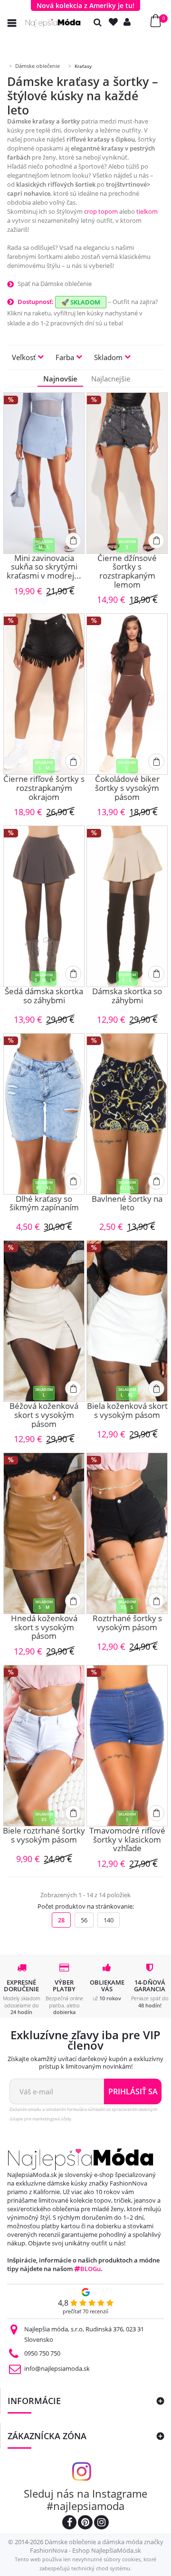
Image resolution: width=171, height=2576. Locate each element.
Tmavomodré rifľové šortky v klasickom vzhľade (127, 1840)
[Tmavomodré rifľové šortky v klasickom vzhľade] (127, 1746)
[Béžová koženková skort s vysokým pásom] (44, 1321)
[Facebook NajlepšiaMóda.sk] (69, 2524)
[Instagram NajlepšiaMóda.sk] (101, 2524)
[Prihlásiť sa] (129, 22)
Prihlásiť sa (133, 2091)
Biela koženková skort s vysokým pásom (127, 1411)
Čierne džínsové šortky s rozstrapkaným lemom (127, 572)
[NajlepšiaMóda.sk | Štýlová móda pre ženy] (53, 23)
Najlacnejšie (111, 379)
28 (61, 1920)
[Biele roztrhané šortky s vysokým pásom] (44, 1746)
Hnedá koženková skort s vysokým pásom (44, 1627)
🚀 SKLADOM (81, 302)
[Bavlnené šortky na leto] (127, 1114)
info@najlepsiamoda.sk (57, 2368)
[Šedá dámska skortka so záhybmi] (44, 906)
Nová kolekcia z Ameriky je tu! (85, 5)
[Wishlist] (115, 22)
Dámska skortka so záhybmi (127, 996)
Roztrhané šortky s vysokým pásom (127, 1623)
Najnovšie (60, 379)
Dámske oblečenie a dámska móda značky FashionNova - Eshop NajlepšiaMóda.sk (97, 2546)
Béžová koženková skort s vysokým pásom (44, 1415)
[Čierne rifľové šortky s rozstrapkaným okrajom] (44, 694)
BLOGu (90, 2269)
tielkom (147, 211)
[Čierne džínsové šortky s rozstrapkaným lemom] (127, 473)
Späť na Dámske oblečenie (55, 284)
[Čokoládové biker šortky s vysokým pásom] (127, 694)
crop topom (101, 211)
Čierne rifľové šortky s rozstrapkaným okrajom (44, 788)
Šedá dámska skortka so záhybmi (44, 996)
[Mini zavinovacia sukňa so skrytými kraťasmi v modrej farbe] (44, 473)
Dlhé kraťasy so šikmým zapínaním (44, 1204)
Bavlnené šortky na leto (127, 1204)
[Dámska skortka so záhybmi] (127, 906)
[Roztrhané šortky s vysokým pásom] (127, 1533)
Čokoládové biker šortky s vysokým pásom (127, 788)
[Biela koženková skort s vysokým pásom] (127, 1321)
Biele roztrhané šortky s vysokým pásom (44, 1836)
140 (109, 1920)
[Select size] (73, 541)
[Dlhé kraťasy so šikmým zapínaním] (44, 1114)
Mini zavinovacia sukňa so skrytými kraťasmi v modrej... (44, 567)
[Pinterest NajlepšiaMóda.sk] (85, 2524)
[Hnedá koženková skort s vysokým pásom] (44, 1533)
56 (84, 1920)
